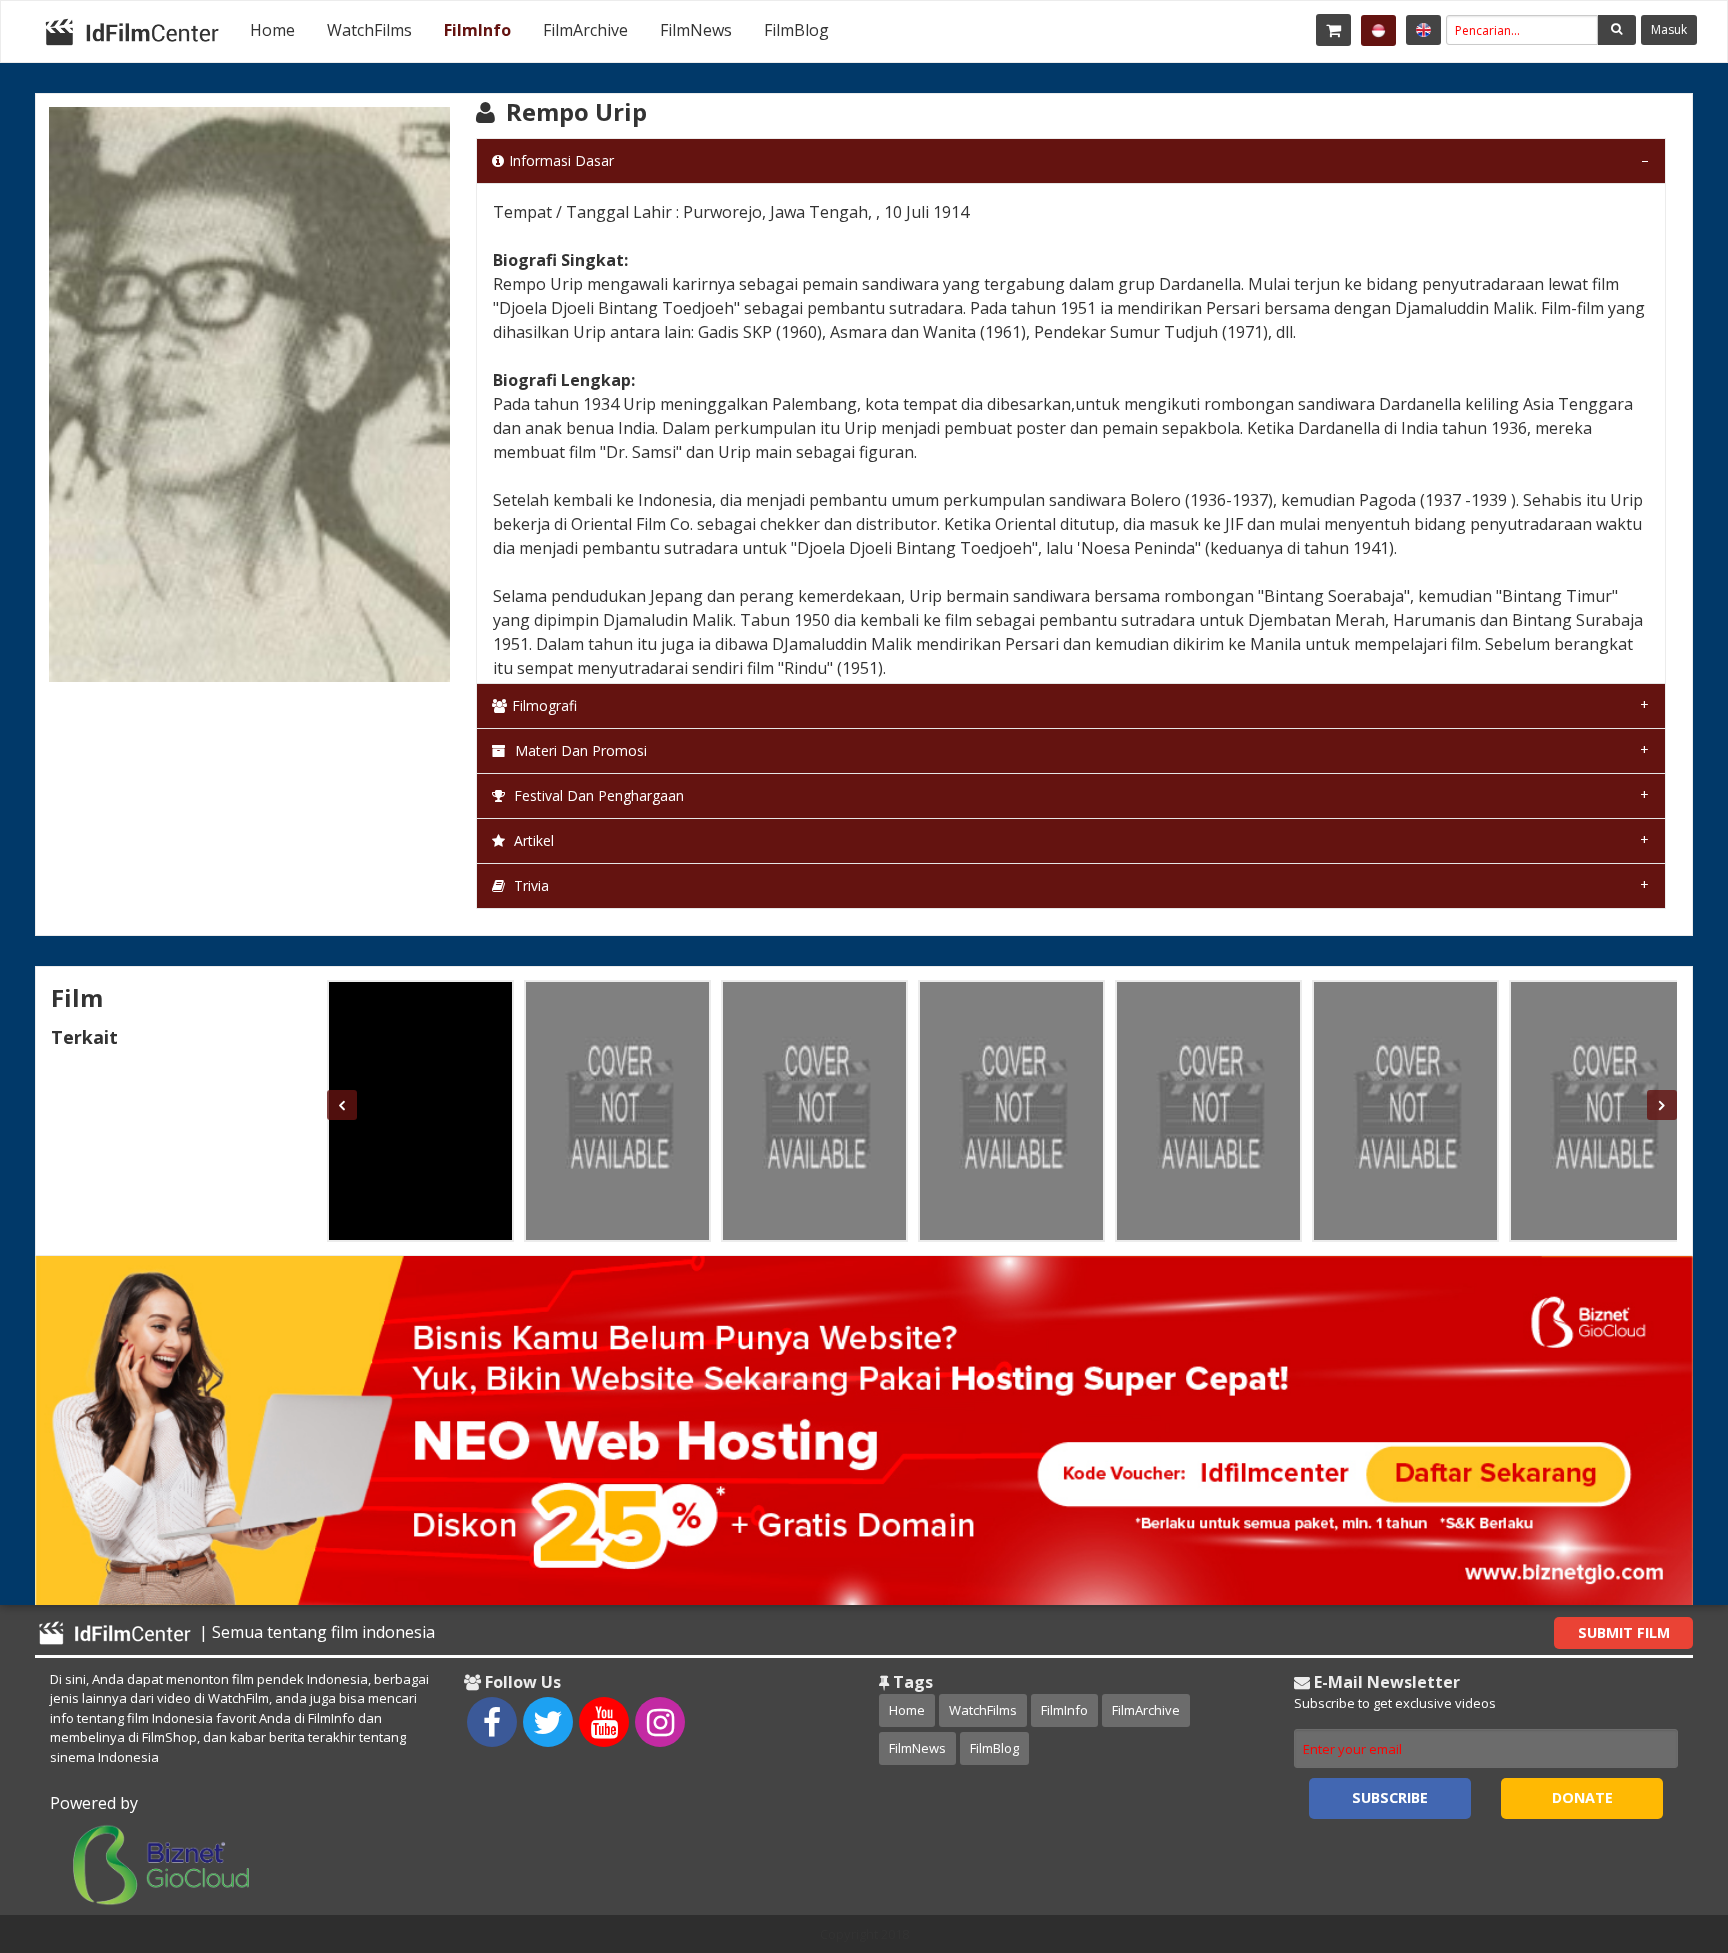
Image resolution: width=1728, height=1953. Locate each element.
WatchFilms (369, 30)
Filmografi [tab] (544, 705)
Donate (1582, 1797)
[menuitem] (272, 30)
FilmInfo (477, 30)
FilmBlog (796, 30)
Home (272, 30)
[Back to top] (1663, 1828)
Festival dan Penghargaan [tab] (597, 795)
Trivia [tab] (529, 885)
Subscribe (1390, 1797)
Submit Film (1624, 1632)
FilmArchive (585, 30)
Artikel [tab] (532, 840)
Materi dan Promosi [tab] (579, 750)
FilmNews (696, 30)
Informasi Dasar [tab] (561, 160)
